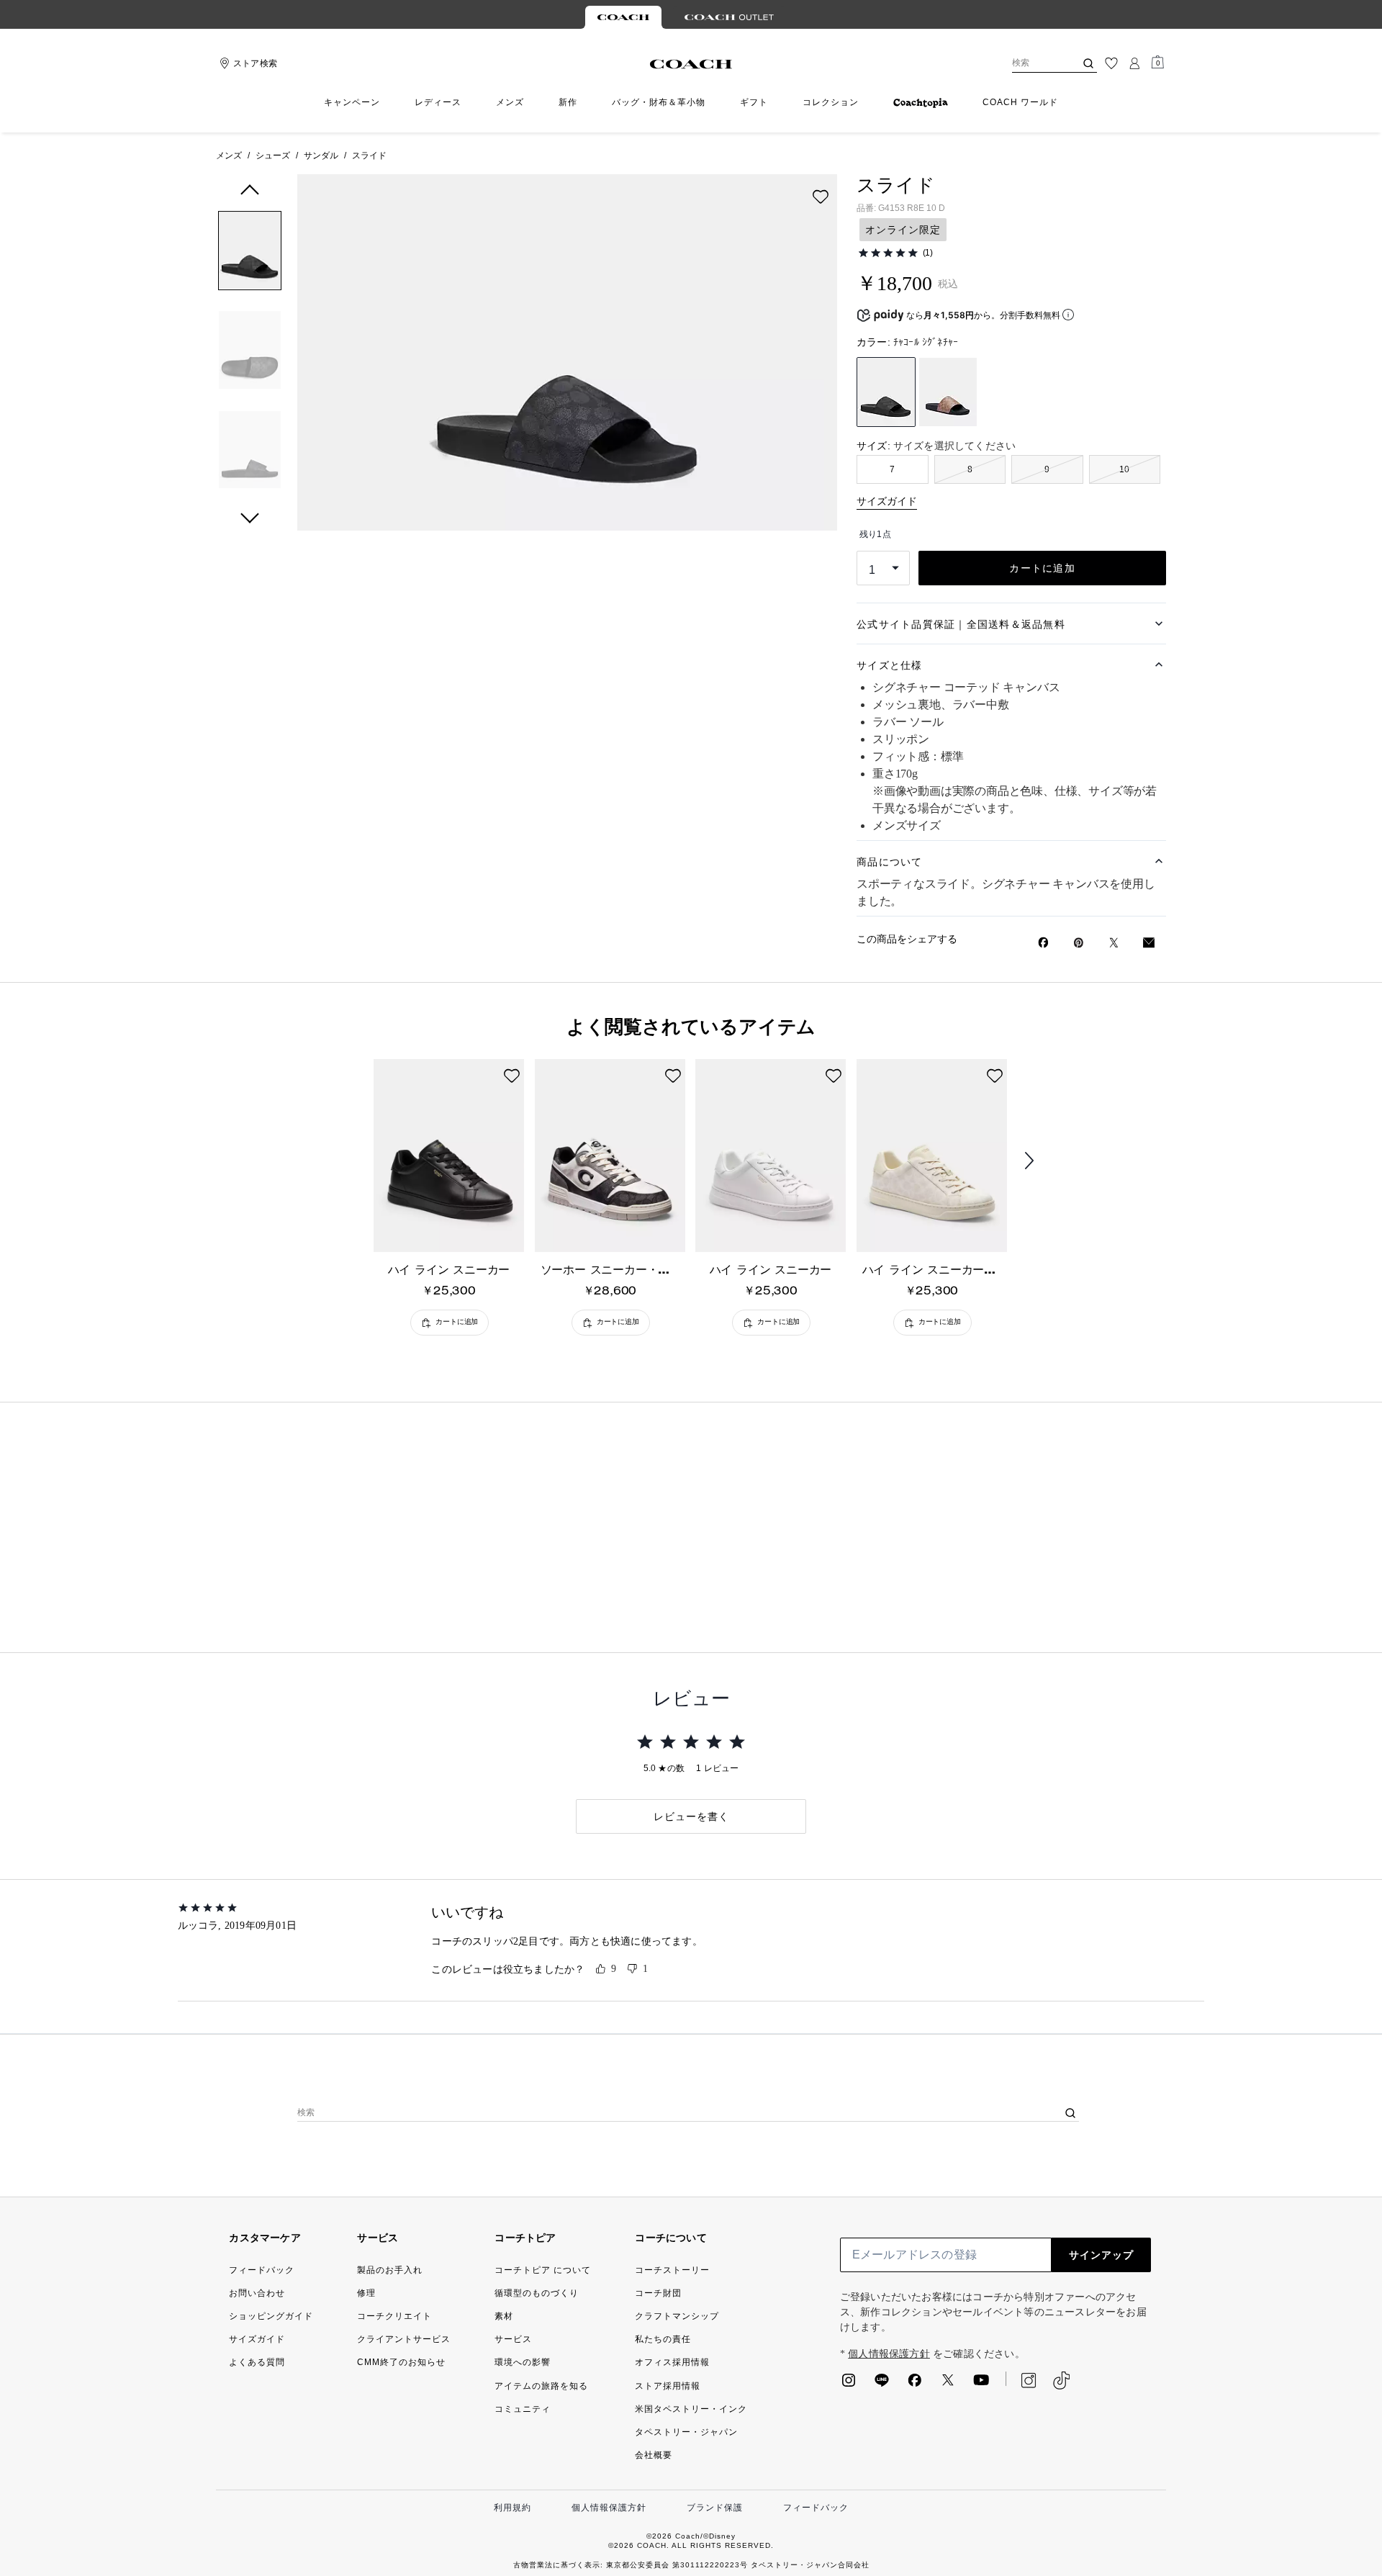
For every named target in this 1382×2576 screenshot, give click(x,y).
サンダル (321, 156)
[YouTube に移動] (981, 2384)
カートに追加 (1042, 568)
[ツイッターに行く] (948, 2384)
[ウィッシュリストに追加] (821, 197)
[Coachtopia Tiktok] (1061, 2381)
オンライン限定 (903, 230)
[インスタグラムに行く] (849, 2384)
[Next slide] (1041, 1161)
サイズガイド (887, 501)
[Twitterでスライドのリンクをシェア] (1114, 943)
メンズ (229, 156)
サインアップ (1101, 2255)
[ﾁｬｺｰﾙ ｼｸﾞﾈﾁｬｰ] (886, 392)
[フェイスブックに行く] (915, 2384)
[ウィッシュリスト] (1111, 63)
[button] (250, 253)
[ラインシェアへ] (882, 2384)
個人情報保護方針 (889, 2354)
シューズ (273, 156)
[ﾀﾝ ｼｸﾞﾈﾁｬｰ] (948, 392)
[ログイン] (1134, 63)
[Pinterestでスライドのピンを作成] (1079, 943)
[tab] (623, 17)
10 (1124, 469)
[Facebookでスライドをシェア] (1043, 942)
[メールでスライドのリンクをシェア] (1149, 943)
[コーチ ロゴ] (691, 64)
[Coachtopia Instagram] (1021, 2380)
